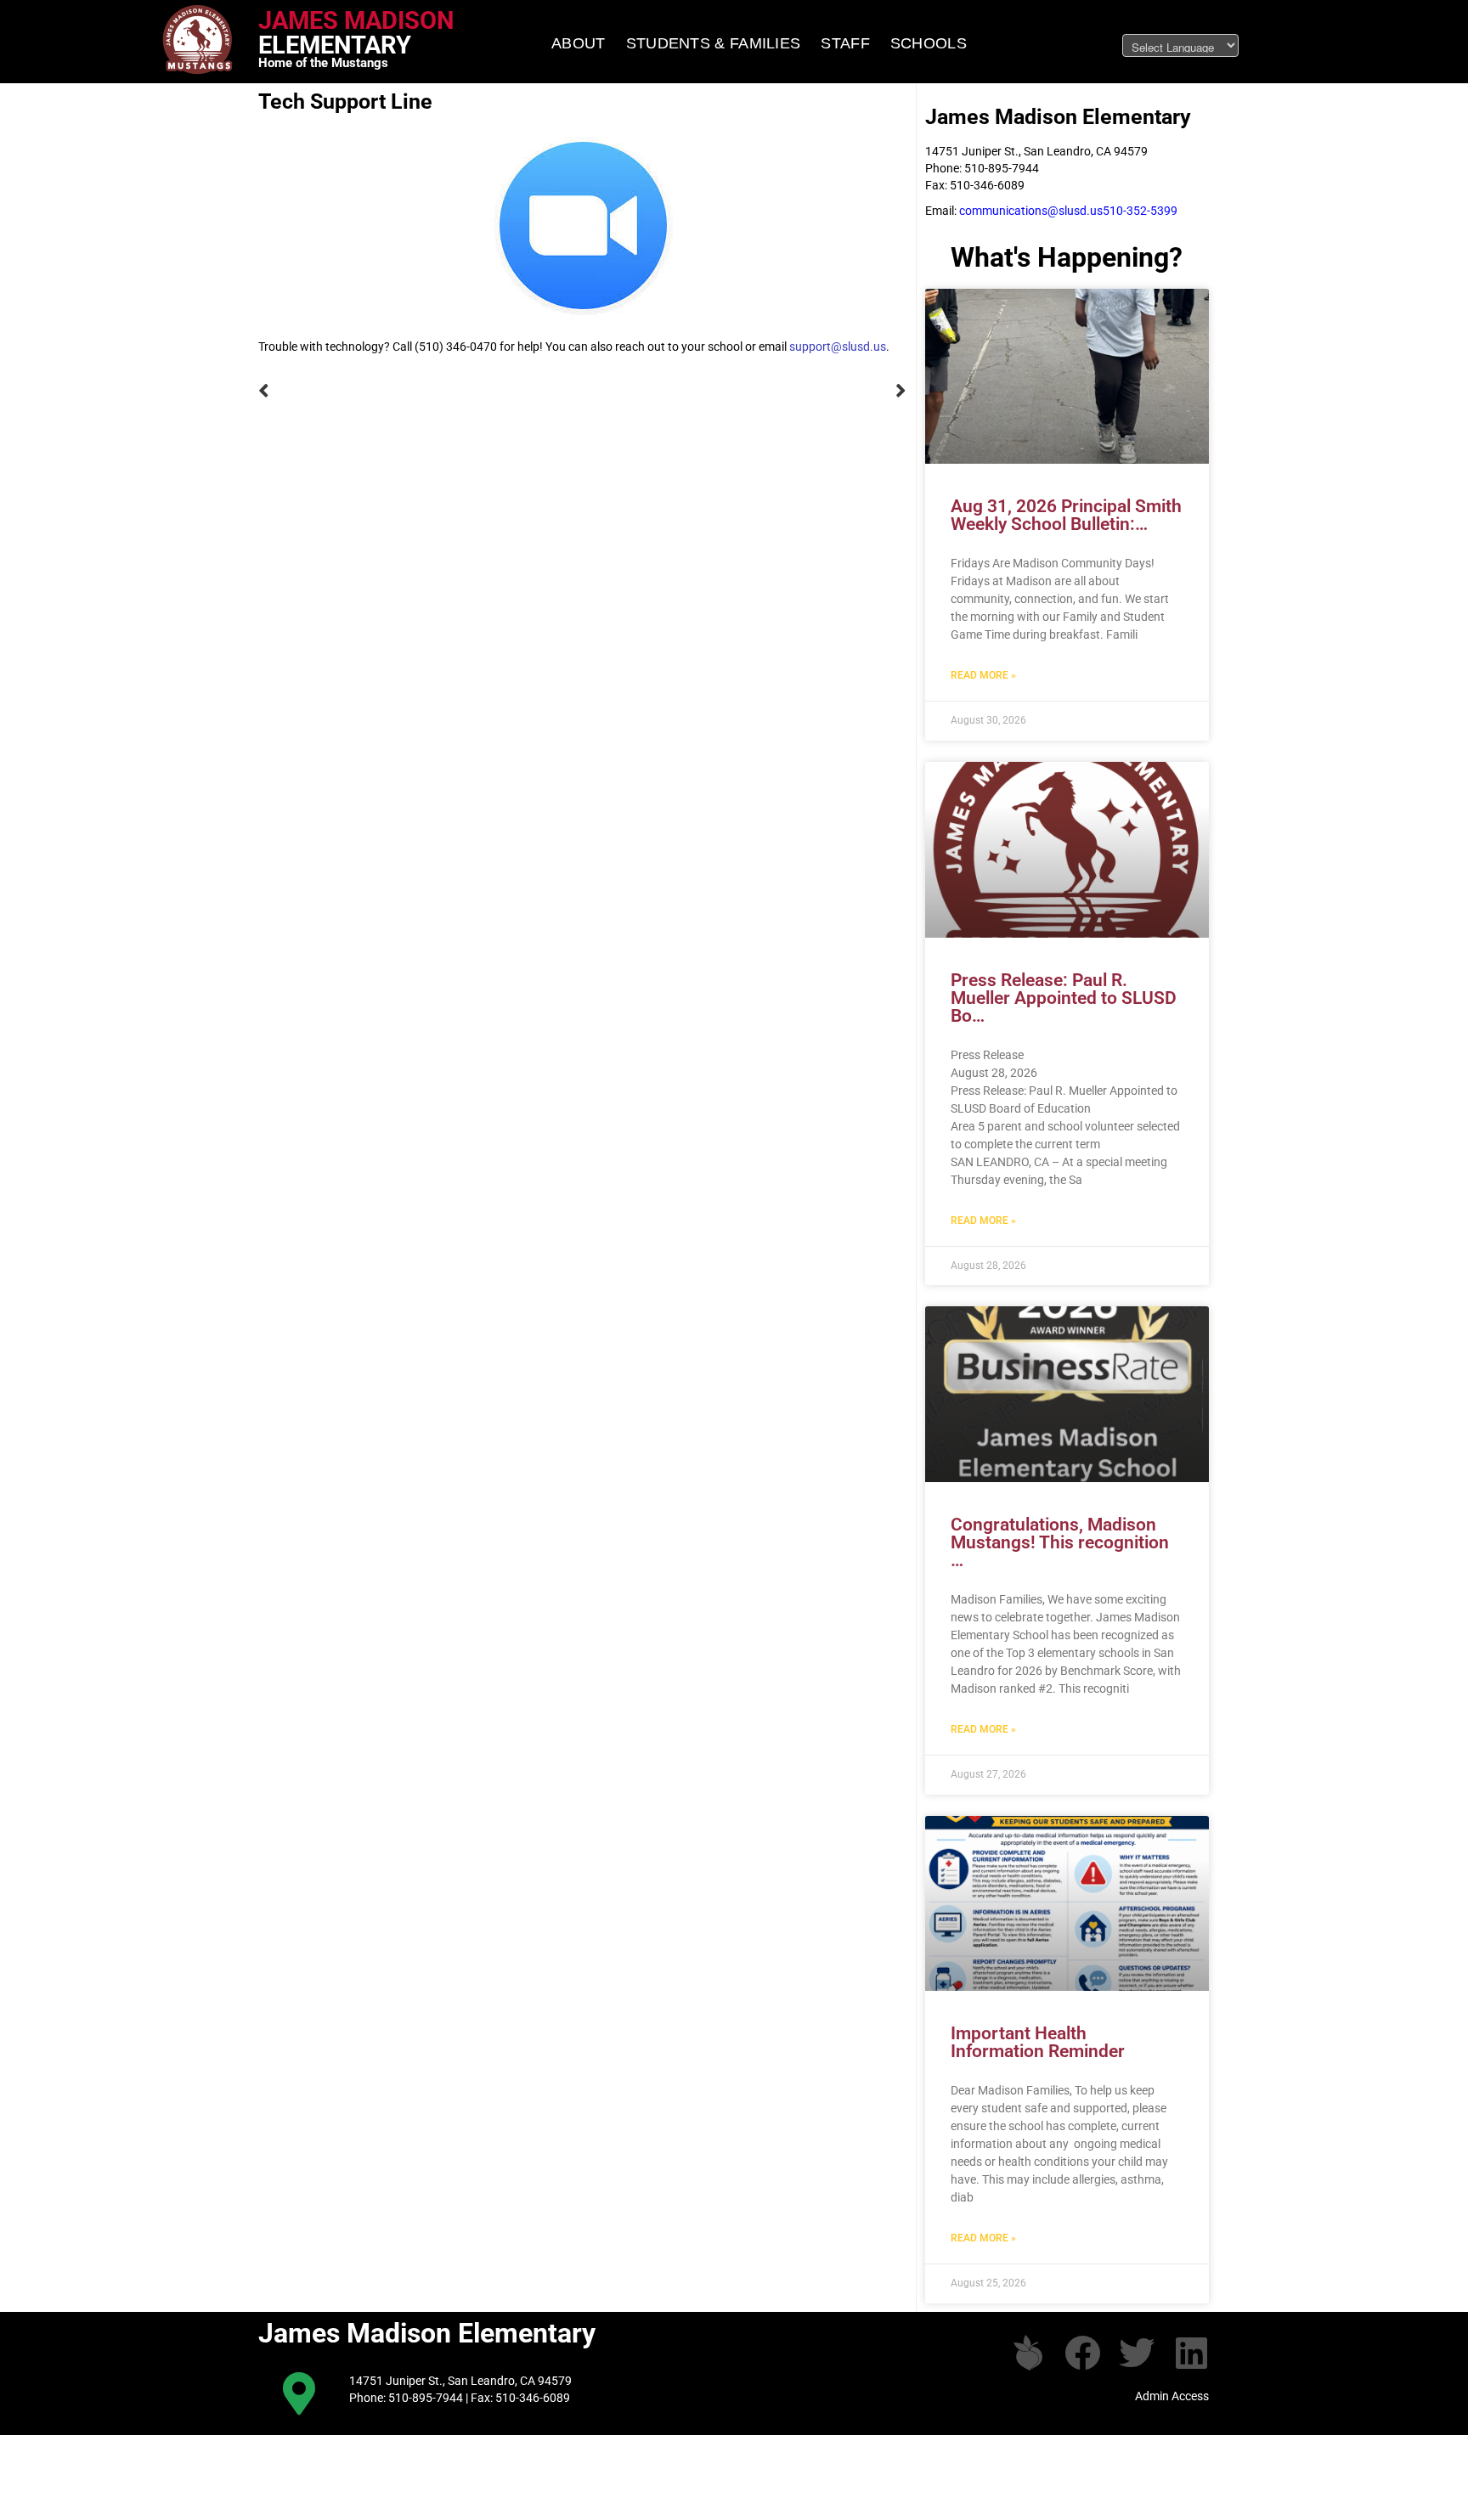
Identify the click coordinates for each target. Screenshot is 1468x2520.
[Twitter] (1137, 2353)
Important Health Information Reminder (1038, 2042)
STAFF (845, 43)
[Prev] (421, 391)
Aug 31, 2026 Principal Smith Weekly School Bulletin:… (1066, 515)
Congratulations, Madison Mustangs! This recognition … (1060, 1542)
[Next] (745, 391)
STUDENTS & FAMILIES (714, 43)
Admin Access (1172, 2396)
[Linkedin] (1191, 2353)
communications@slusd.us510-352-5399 (1068, 211)
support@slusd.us (838, 347)
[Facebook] (1082, 2353)
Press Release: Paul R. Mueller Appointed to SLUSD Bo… (1064, 998)
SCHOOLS (929, 43)
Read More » (983, 675)
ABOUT (579, 43)
